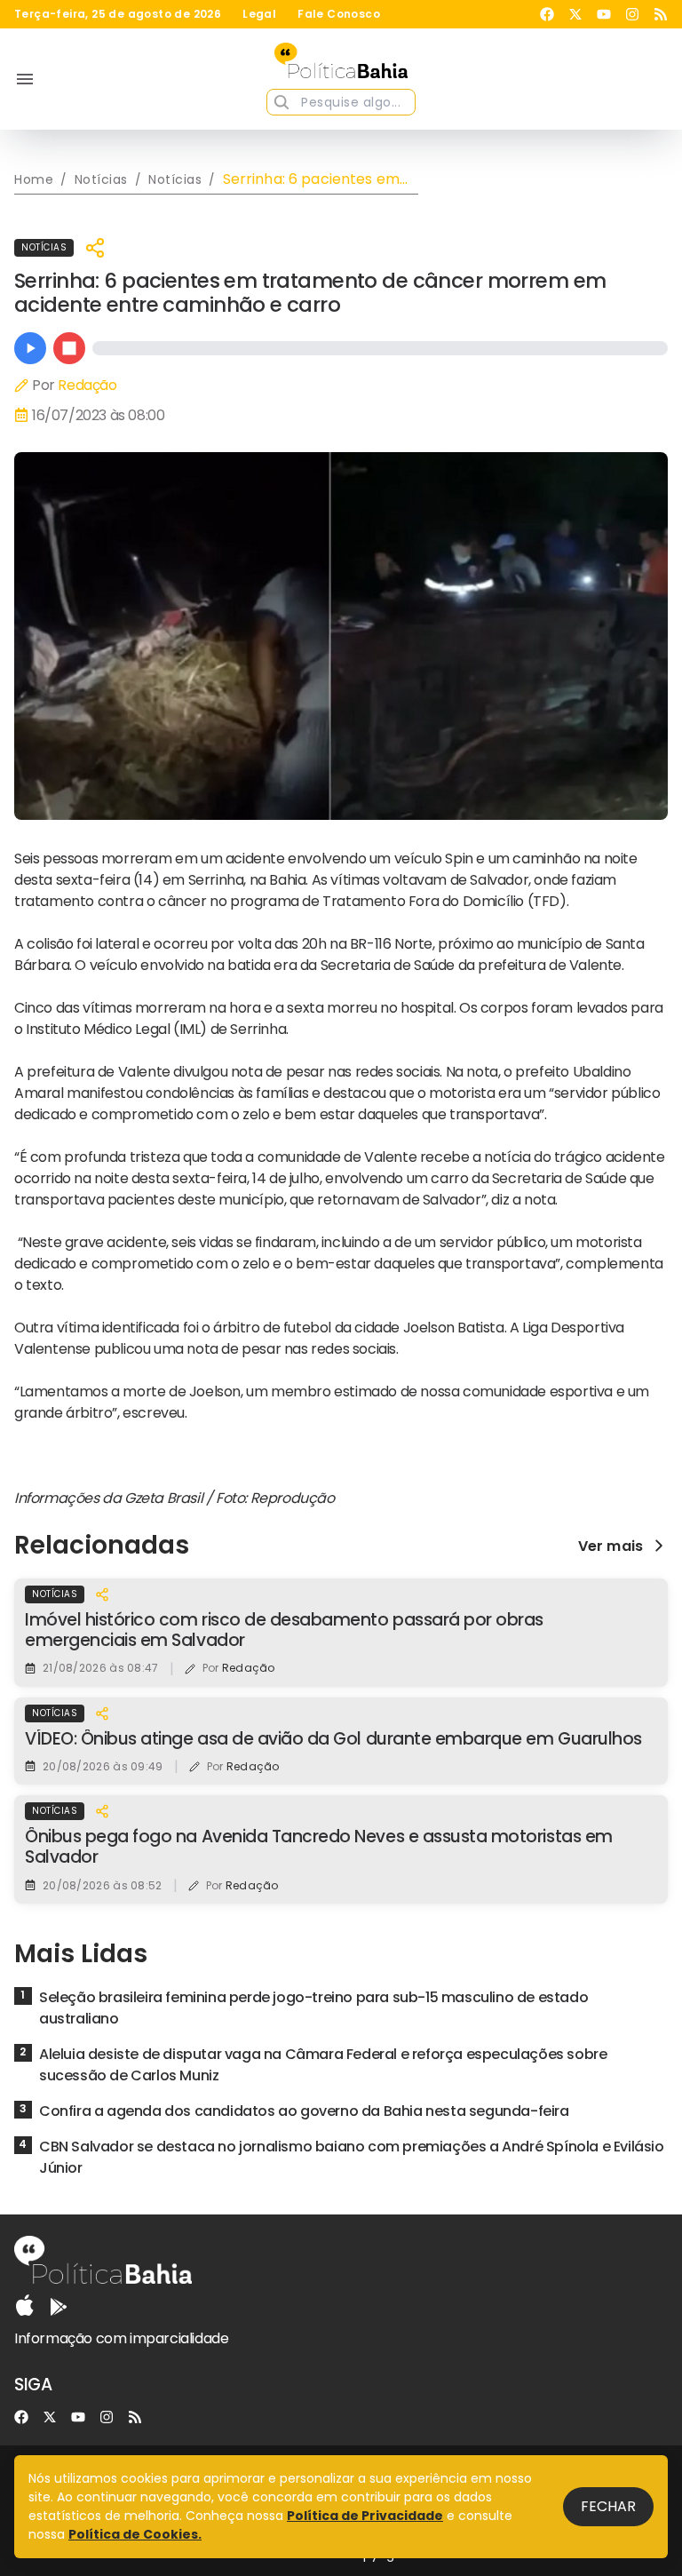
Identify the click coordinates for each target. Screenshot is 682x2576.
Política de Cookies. (135, 2534)
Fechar (608, 2506)
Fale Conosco (339, 14)
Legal (259, 14)
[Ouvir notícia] (30, 348)
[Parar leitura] (69, 348)
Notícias (44, 247)
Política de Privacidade (365, 2516)
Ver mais (611, 1546)
